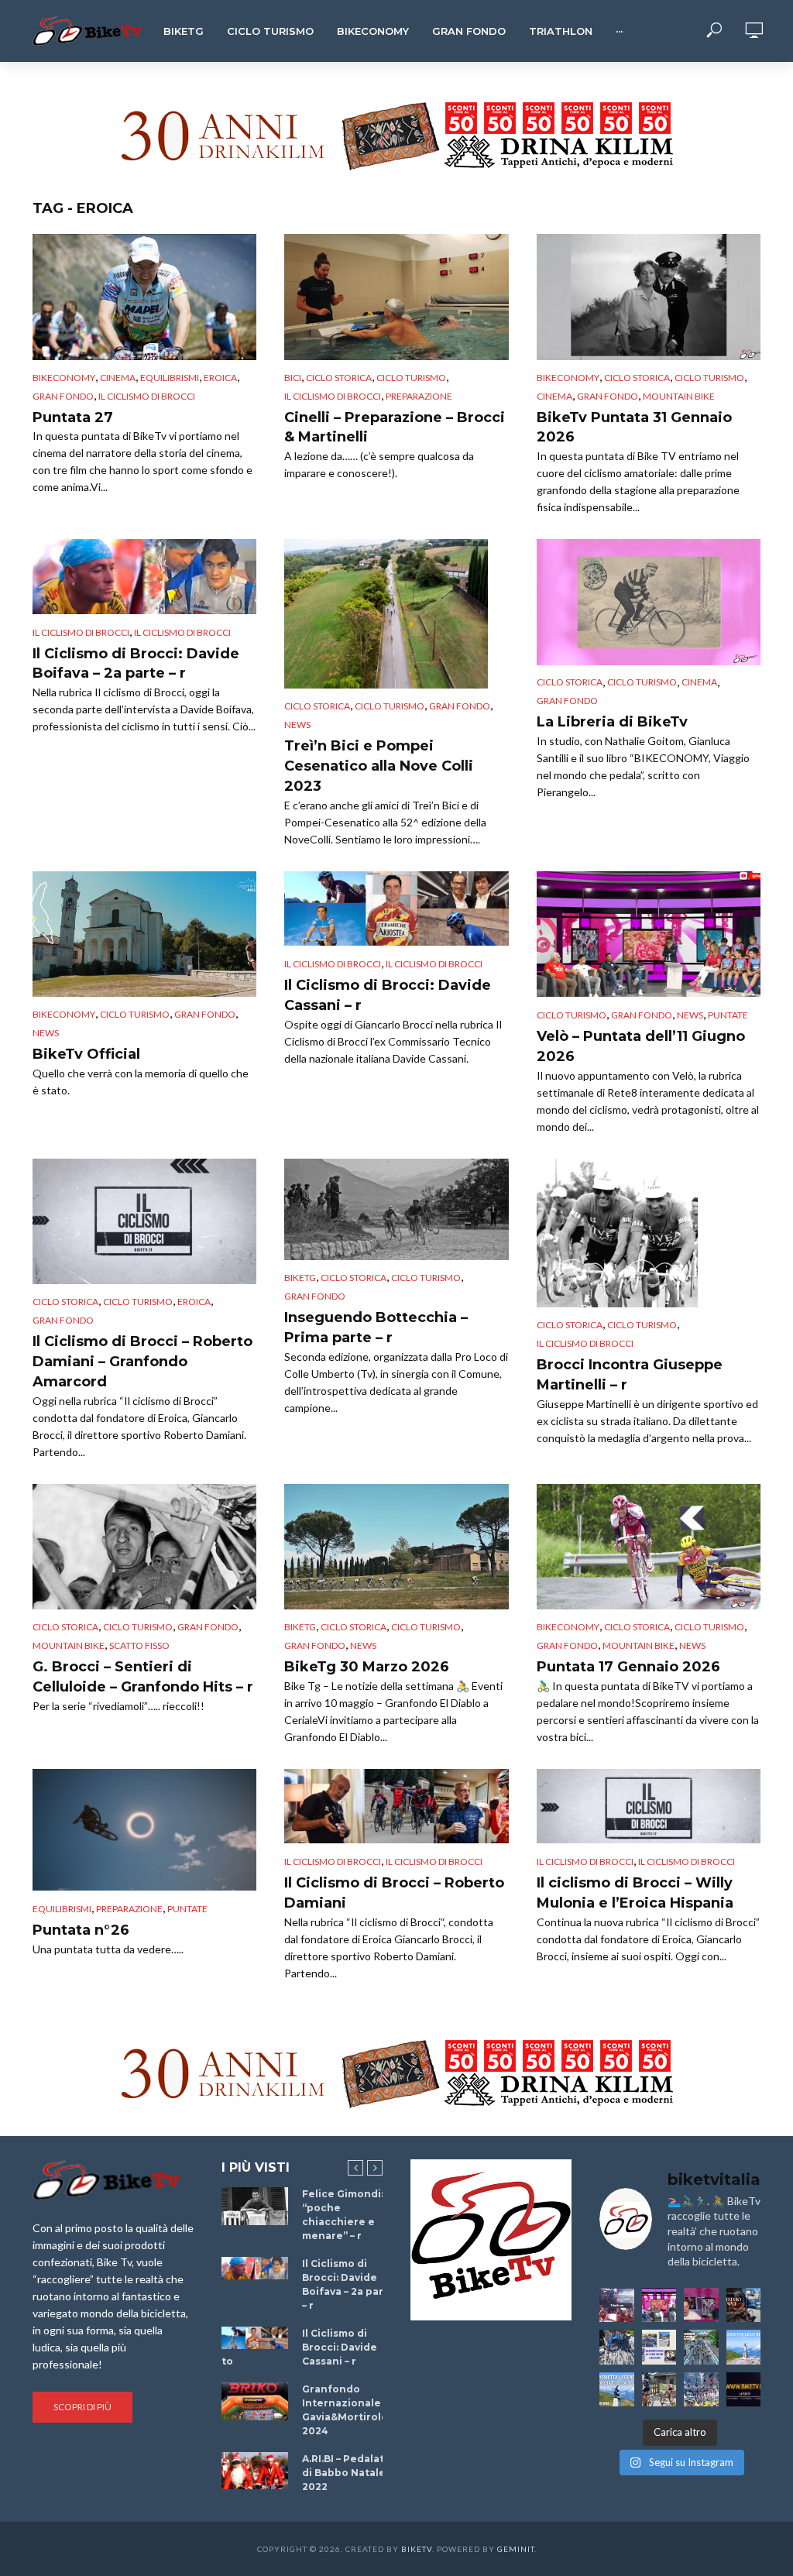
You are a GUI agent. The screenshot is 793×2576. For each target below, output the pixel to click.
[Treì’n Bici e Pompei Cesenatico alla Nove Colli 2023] (396, 614)
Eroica (220, 378)
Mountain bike (679, 396)
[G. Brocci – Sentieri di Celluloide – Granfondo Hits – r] (144, 1547)
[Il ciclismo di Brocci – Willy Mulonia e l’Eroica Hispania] (649, 1806)
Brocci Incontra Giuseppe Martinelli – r (630, 1375)
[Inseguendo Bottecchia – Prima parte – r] (396, 1209)
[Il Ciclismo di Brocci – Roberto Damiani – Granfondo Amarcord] (144, 1222)
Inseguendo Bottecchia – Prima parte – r (376, 1327)
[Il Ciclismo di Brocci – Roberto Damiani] (396, 1806)
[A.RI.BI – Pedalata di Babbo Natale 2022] (255, 2471)
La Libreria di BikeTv (612, 722)
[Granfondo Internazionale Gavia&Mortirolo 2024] (255, 2401)
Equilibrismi (170, 378)
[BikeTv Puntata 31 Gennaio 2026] (649, 297)
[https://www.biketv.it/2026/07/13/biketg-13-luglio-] (617, 2347)
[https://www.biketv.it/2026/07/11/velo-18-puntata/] (701, 2305)
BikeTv (417, 2549)
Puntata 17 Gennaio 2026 (628, 1667)
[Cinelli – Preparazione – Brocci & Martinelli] (396, 297)
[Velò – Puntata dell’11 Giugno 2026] (649, 934)
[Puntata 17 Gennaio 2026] (649, 1547)
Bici (293, 378)
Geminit (516, 2549)
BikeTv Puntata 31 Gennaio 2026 (634, 428)
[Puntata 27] (144, 297)
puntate (728, 1015)
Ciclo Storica (339, 378)
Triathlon (561, 31)
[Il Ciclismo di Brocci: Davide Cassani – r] (396, 908)
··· (619, 31)
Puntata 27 (73, 417)
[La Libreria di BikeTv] (649, 602)
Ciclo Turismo (270, 31)
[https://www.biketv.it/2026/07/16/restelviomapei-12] (744, 2305)
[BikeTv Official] (144, 934)
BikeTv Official (86, 1054)
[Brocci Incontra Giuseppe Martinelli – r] (649, 1233)
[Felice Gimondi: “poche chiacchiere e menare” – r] (255, 2206)
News (297, 725)
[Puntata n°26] (144, 1830)
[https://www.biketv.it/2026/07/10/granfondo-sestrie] (659, 2347)
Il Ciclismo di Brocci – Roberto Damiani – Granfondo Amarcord (142, 1362)
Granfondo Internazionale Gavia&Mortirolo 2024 (345, 2410)
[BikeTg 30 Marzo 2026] (396, 1547)
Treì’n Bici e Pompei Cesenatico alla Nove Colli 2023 (379, 766)
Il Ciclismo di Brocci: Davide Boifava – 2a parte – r (136, 664)
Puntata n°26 (81, 1930)
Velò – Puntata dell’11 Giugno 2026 (641, 1046)
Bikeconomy (373, 31)
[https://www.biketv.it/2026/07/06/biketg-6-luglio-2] (659, 2390)
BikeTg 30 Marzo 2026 (367, 1667)
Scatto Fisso (139, 1645)
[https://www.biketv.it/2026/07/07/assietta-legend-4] (744, 2347)
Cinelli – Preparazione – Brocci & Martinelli (395, 428)
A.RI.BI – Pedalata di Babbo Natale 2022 (346, 2473)
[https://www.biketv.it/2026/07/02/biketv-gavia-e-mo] (744, 2390)
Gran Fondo (469, 31)
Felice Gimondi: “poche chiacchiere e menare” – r (343, 2215)
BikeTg (184, 31)
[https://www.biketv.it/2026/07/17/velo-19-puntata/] (659, 2305)
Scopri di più (82, 2407)
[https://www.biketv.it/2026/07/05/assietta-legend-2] (617, 2390)
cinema (118, 378)
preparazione (419, 396)
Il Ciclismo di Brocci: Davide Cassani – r (388, 995)
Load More (396, 1990)
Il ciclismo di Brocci (147, 396)
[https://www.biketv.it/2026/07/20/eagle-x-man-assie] (617, 2305)
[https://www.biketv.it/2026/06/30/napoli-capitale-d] (701, 2390)
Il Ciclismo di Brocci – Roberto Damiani (394, 1893)
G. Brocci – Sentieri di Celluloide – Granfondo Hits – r (143, 1677)
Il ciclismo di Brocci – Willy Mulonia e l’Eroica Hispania (635, 1893)
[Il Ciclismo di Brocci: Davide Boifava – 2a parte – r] (144, 576)
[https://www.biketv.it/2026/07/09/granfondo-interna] (701, 2347)
